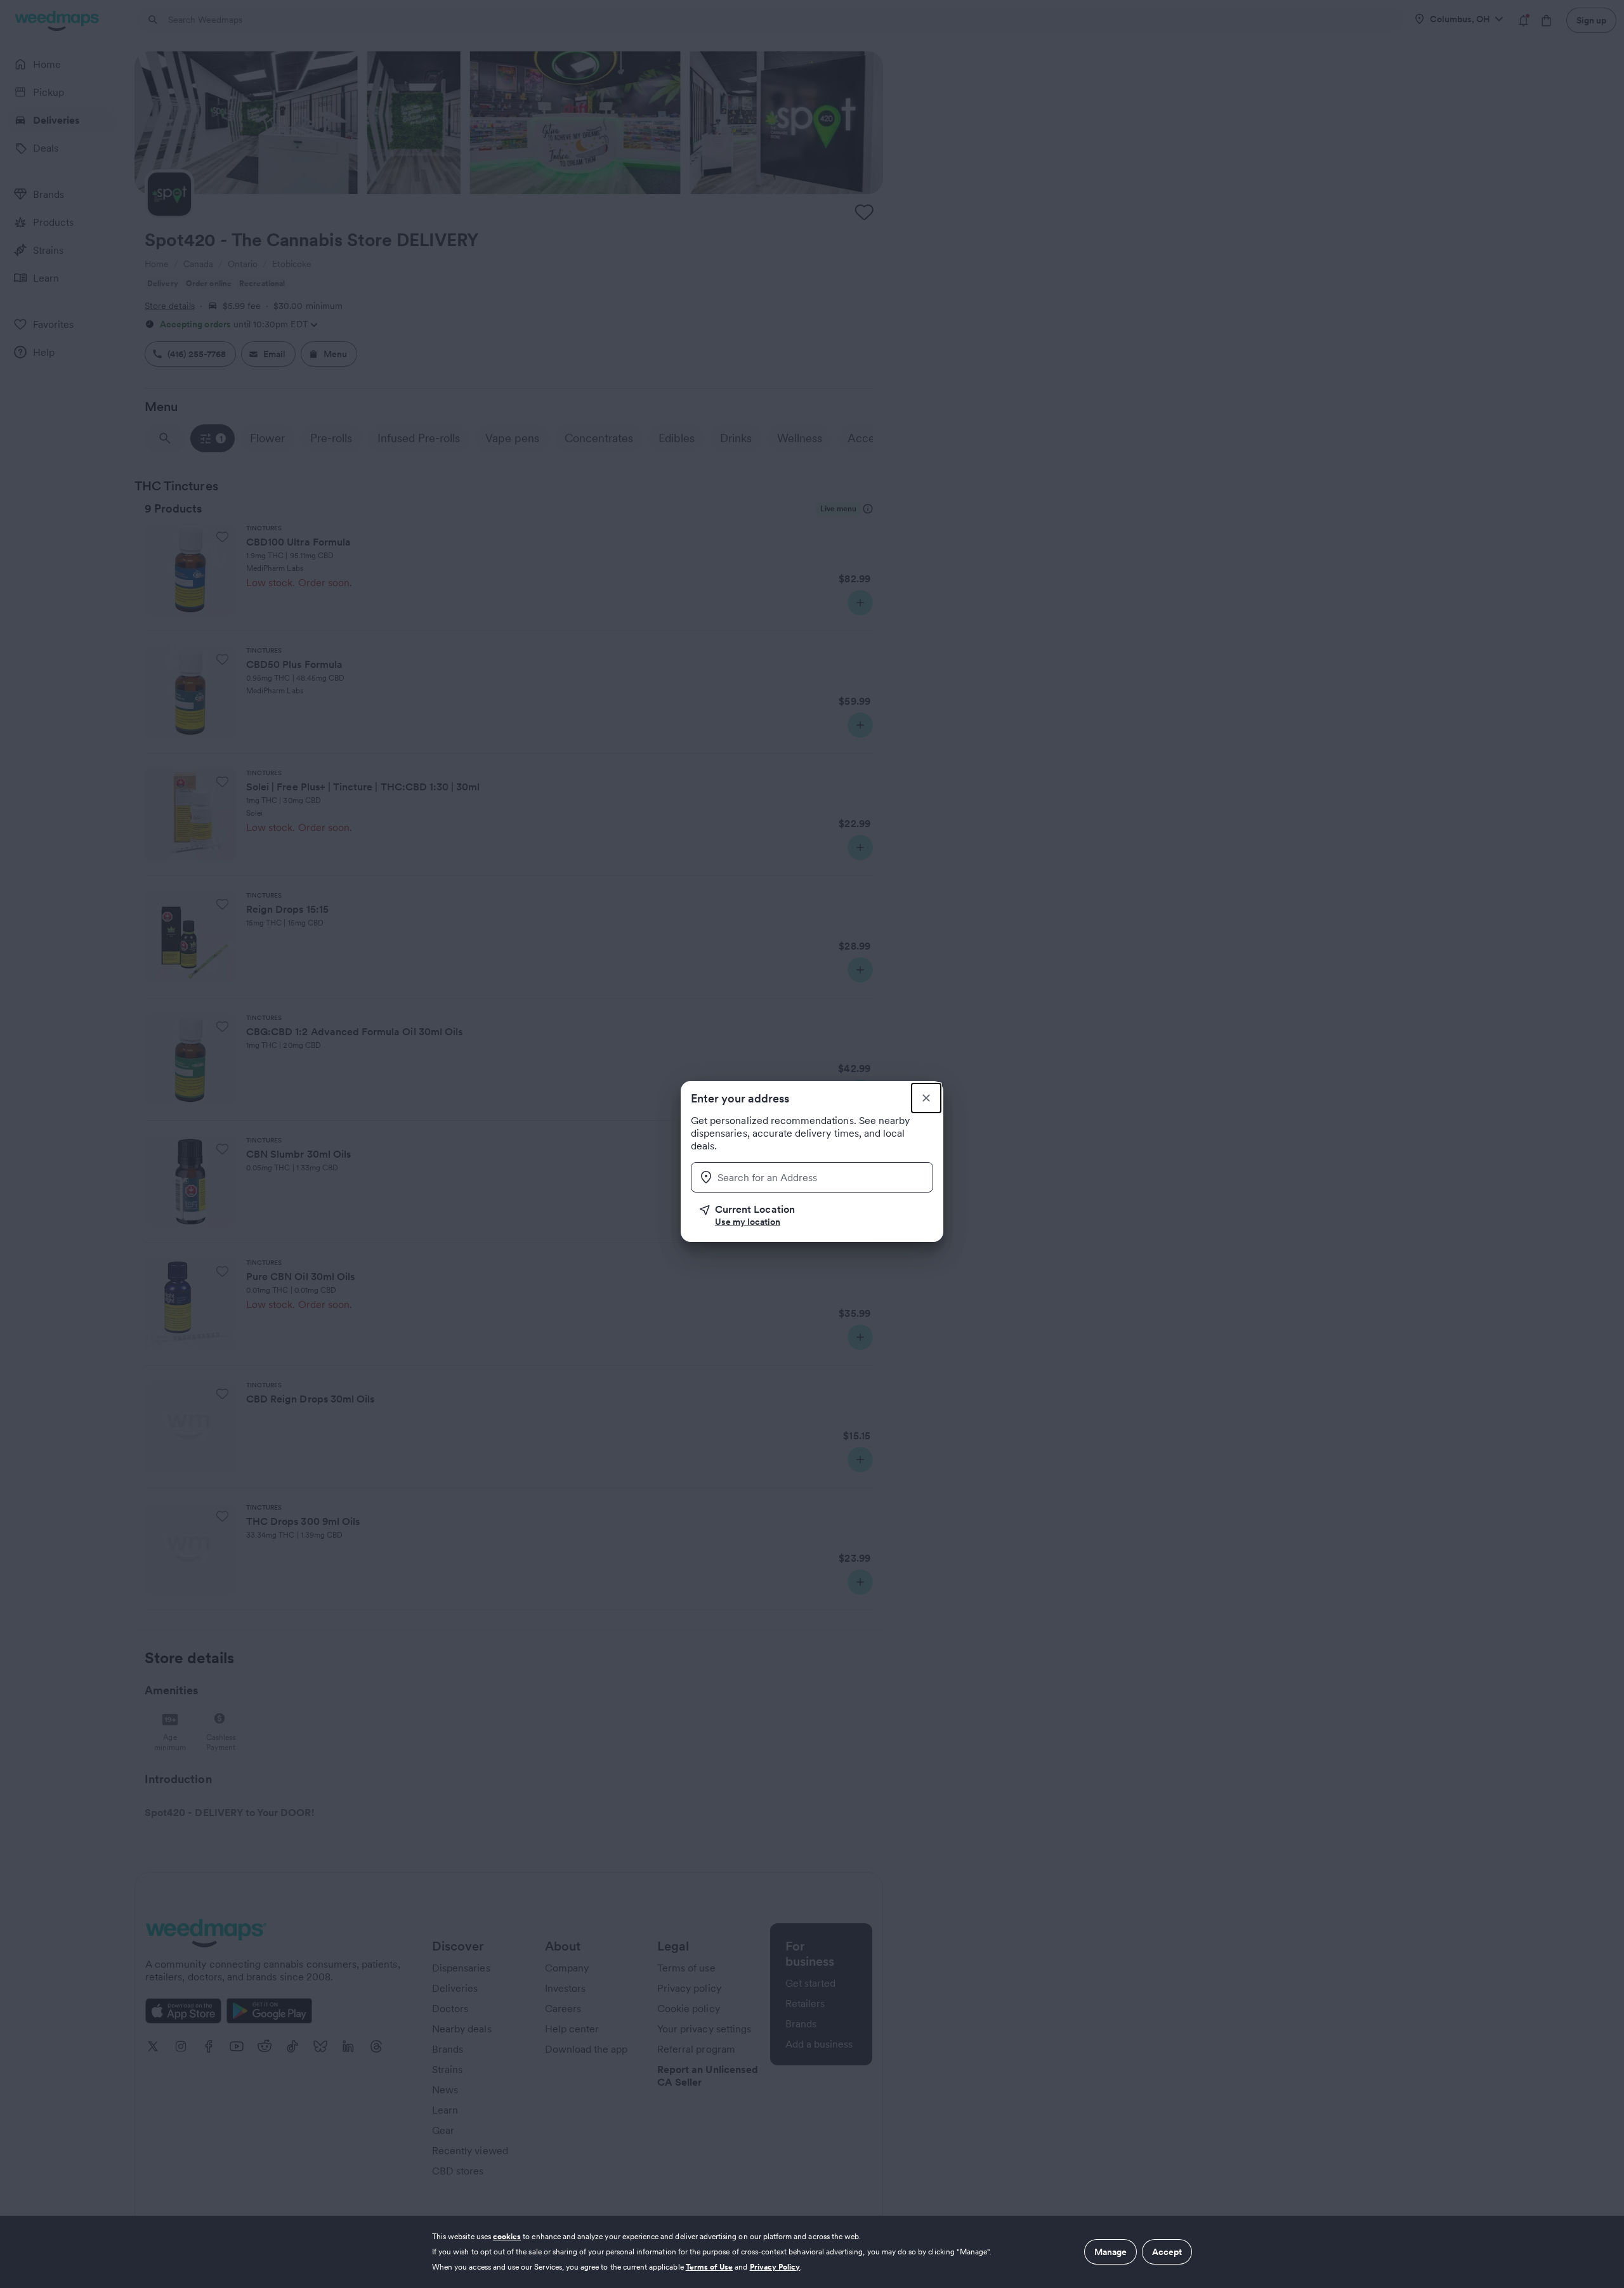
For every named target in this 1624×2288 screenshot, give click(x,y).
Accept (1167, 2252)
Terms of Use (710, 2267)
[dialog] (812, 2252)
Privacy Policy (775, 2267)
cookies (507, 2236)
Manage (1110, 2252)
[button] (816, 1215)
